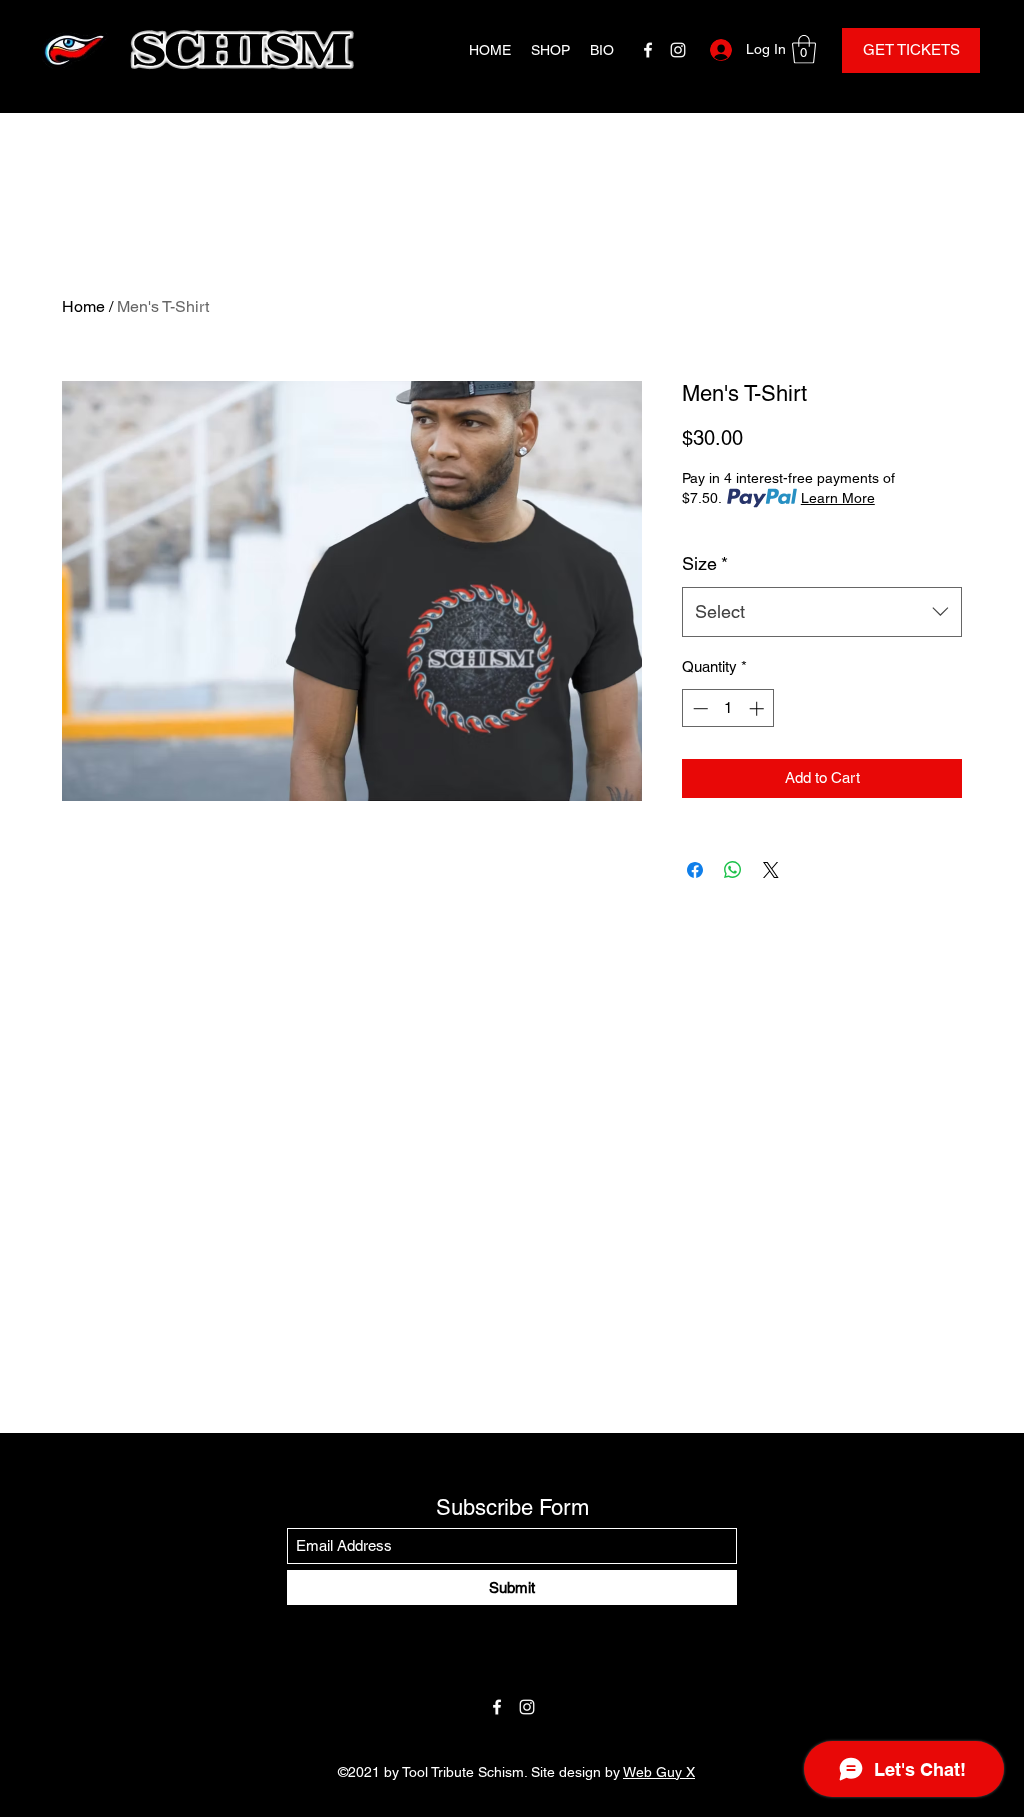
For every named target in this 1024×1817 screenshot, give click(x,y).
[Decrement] (698, 708)
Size (705, 563)
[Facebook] (648, 50)
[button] (804, 49)
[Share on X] (771, 870)
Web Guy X (659, 1772)
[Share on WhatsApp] (733, 870)
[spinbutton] (728, 708)
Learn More (838, 498)
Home (83, 306)
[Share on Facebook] (695, 870)
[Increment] (758, 708)
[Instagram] (678, 50)
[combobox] (822, 612)
